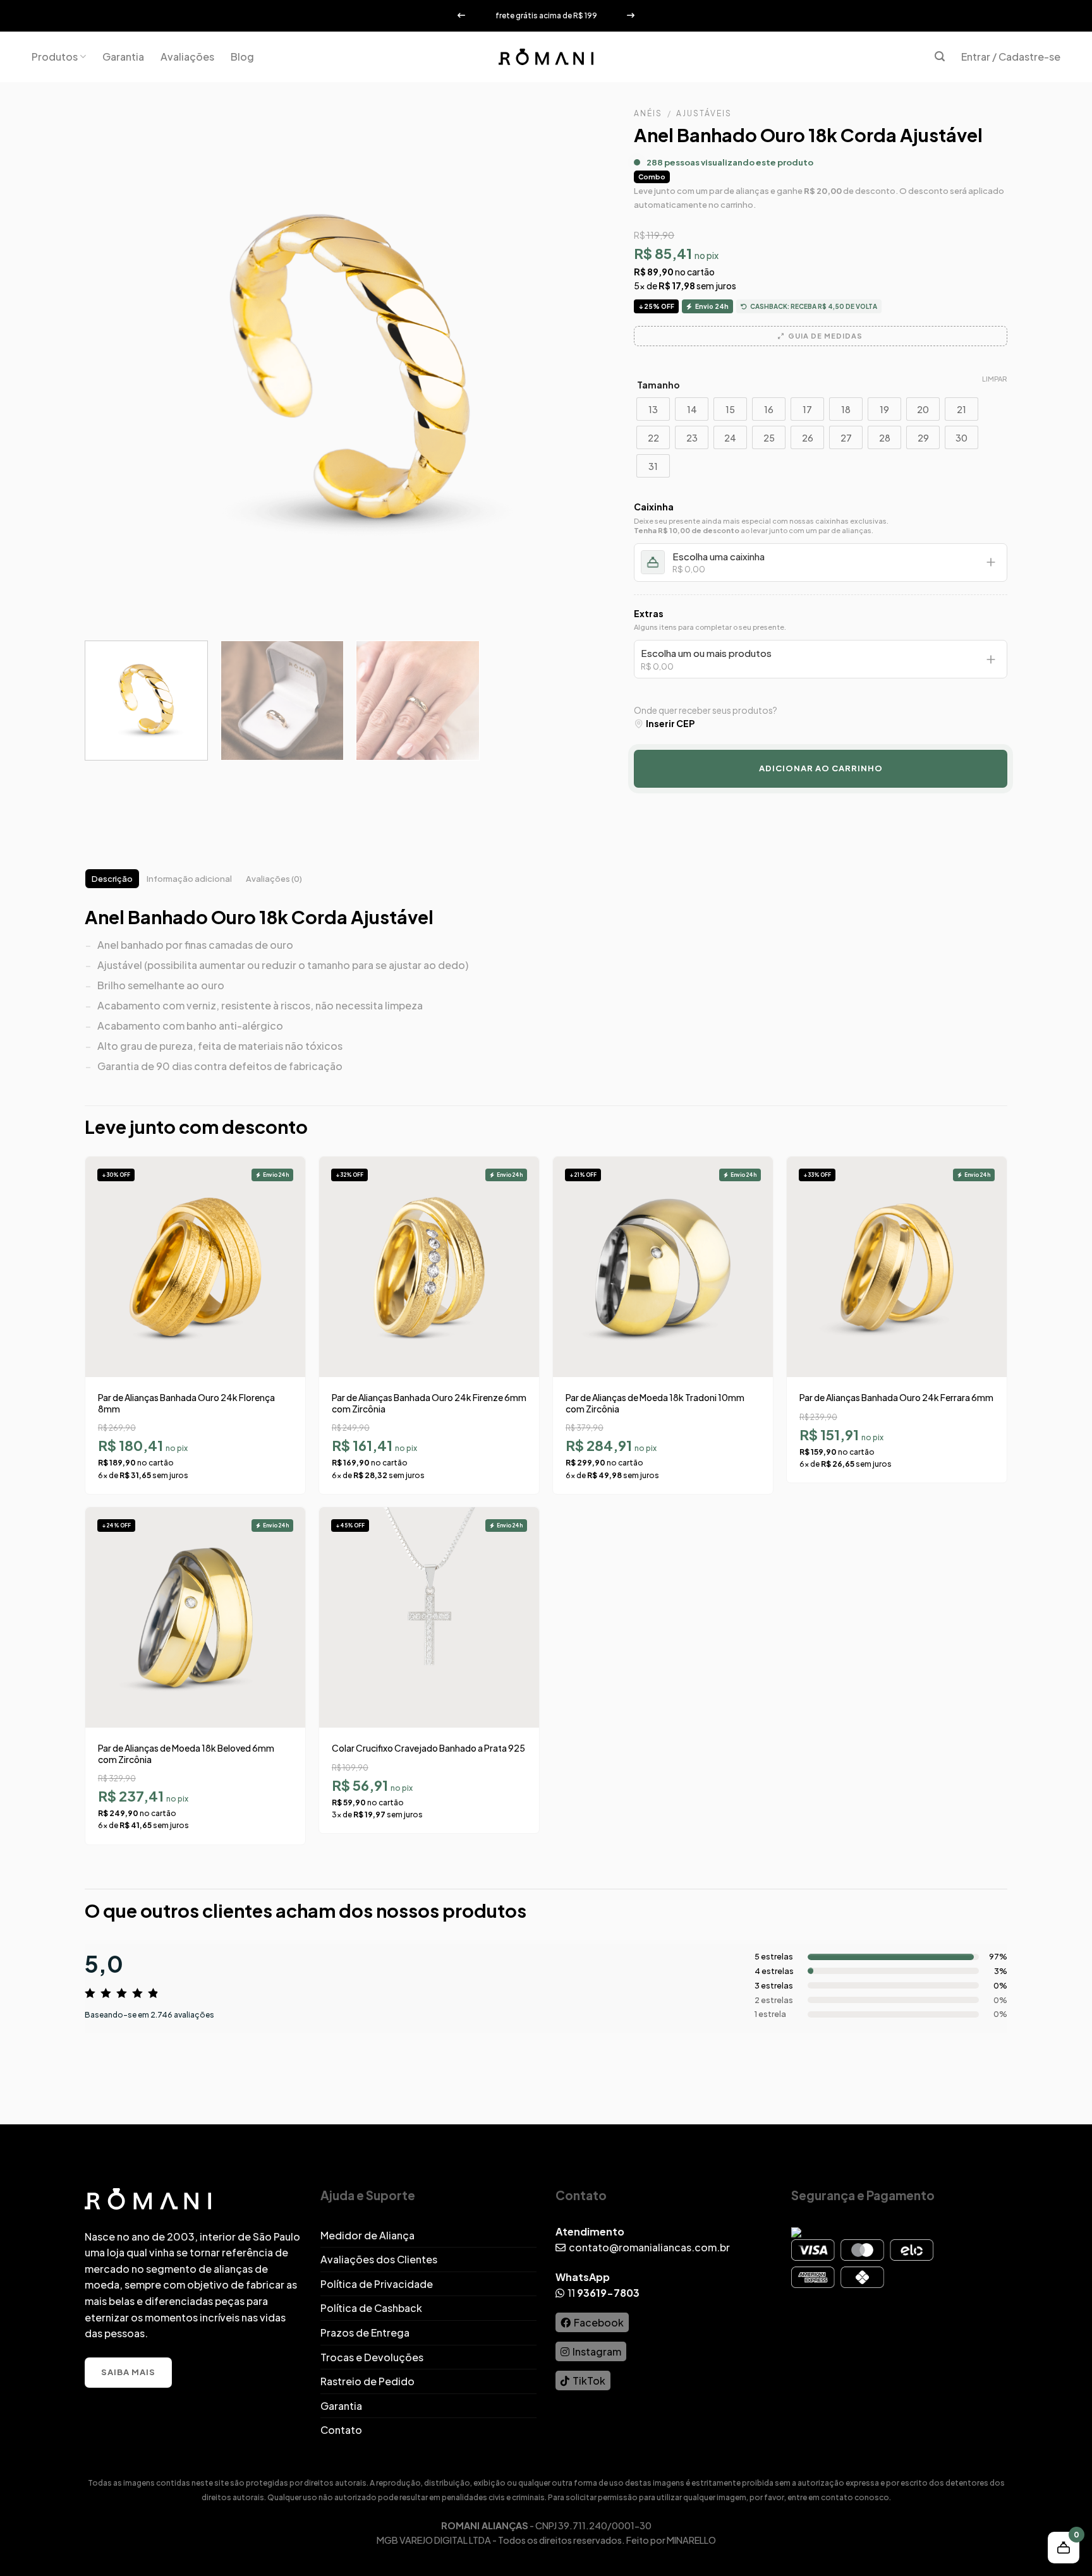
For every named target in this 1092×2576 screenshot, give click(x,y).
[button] (1064, 2548)
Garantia (123, 57)
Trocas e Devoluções (372, 2357)
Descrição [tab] (112, 879)
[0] (893, 1985)
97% (998, 1956)
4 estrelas (774, 1971)
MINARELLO (691, 2540)
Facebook (599, 2322)
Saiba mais (128, 2372)
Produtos (55, 57)
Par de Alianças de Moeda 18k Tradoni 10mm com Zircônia (655, 1403)
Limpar (995, 379)
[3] (893, 1971)
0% (1000, 1985)
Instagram (597, 2351)
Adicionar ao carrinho (821, 768)
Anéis (648, 113)
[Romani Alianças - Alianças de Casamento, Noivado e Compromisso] (546, 57)
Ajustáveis (704, 113)
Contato (341, 2430)
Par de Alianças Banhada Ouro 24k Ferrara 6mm (896, 1397)
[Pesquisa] (940, 57)
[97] (893, 1957)
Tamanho (658, 385)
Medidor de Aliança (367, 2235)
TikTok (589, 2380)
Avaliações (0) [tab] (274, 879)
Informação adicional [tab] (189, 879)
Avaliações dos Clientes (379, 2259)
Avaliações (187, 57)
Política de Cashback (371, 2308)
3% (1001, 1971)
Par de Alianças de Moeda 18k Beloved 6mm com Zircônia (186, 1754)
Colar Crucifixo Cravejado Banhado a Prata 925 (428, 1748)
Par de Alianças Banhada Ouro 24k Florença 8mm (186, 1403)
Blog (242, 57)
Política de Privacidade (377, 2284)
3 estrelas (774, 1985)
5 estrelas (774, 1956)
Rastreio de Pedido (367, 2381)
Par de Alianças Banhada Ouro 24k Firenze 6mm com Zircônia (429, 1403)
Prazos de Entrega (365, 2332)
